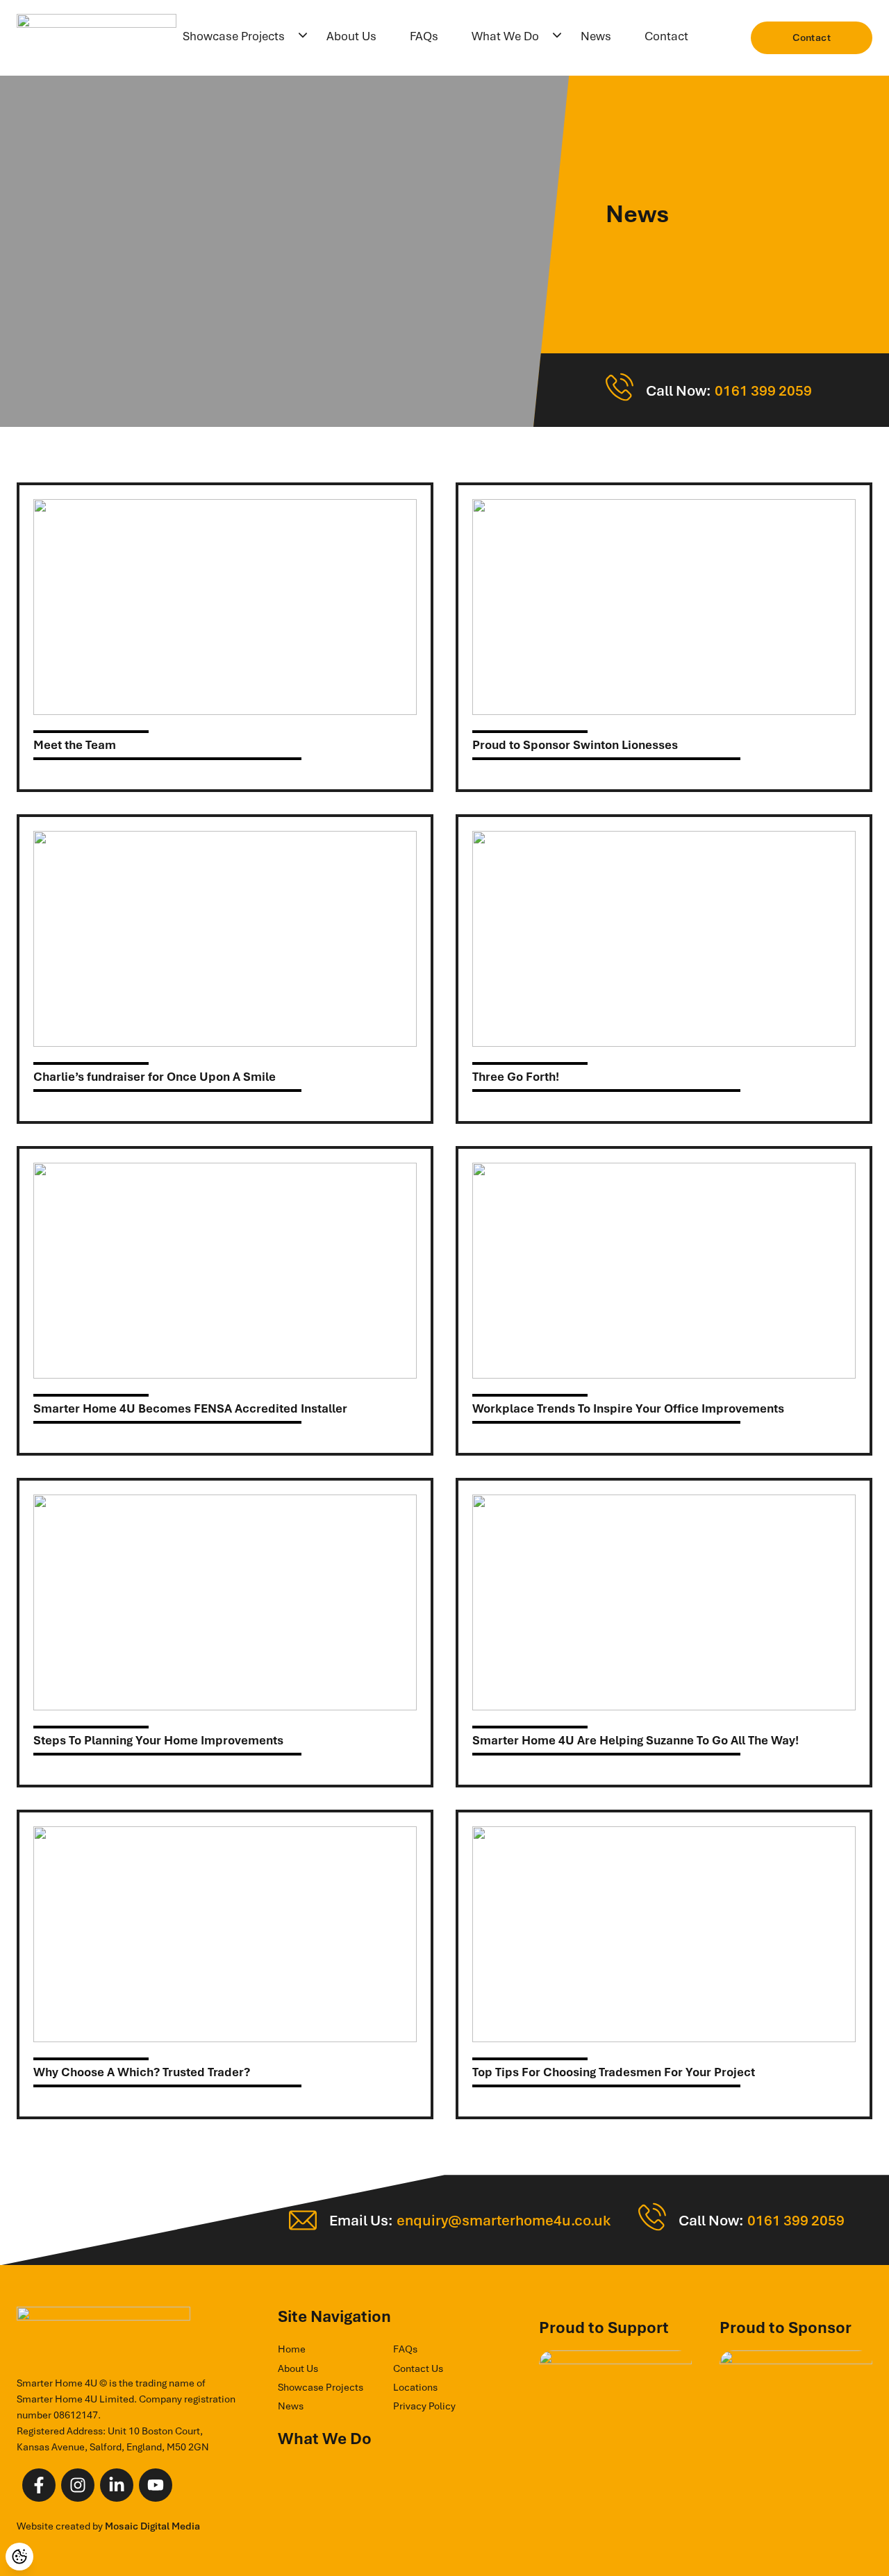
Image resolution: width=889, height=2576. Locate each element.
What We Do (505, 36)
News (596, 36)
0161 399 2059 (763, 390)
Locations (415, 2387)
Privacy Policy (424, 2406)
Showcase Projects (234, 36)
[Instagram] (78, 2485)
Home (292, 2349)
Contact (666, 36)
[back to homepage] (97, 38)
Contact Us (418, 2368)
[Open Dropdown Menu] (303, 36)
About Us (351, 36)
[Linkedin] (117, 2485)
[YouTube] (156, 2485)
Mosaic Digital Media (152, 2526)
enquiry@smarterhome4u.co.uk (504, 2220)
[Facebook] (39, 2485)
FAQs (424, 36)
